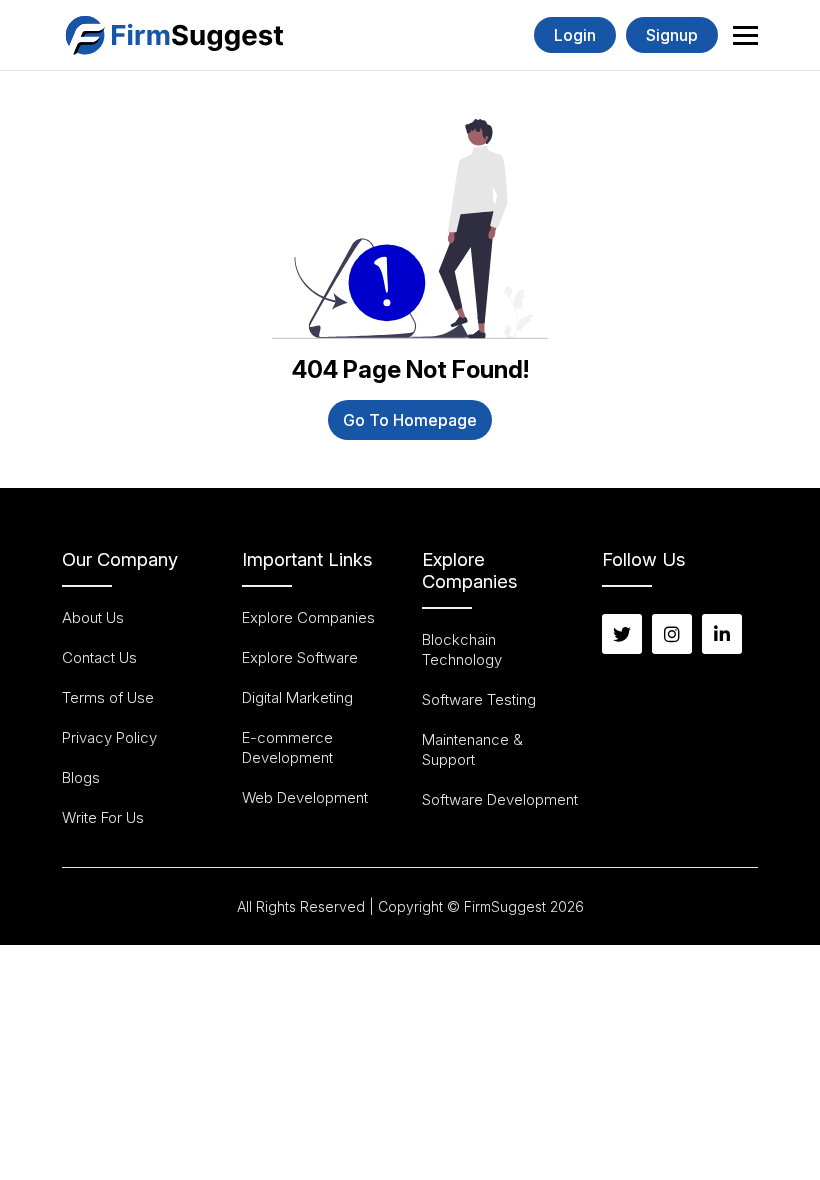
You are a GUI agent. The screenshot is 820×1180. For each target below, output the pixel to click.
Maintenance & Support (472, 749)
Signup (672, 35)
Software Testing (479, 699)
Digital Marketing (297, 697)
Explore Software (300, 657)
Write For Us (103, 817)
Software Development (500, 799)
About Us (93, 617)
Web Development (305, 797)
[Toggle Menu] (745, 35)
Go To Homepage (410, 420)
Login (575, 35)
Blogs (81, 777)
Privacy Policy (109, 737)
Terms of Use (108, 697)
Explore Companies (308, 617)
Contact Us (99, 657)
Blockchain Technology (462, 649)
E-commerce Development (287, 747)
